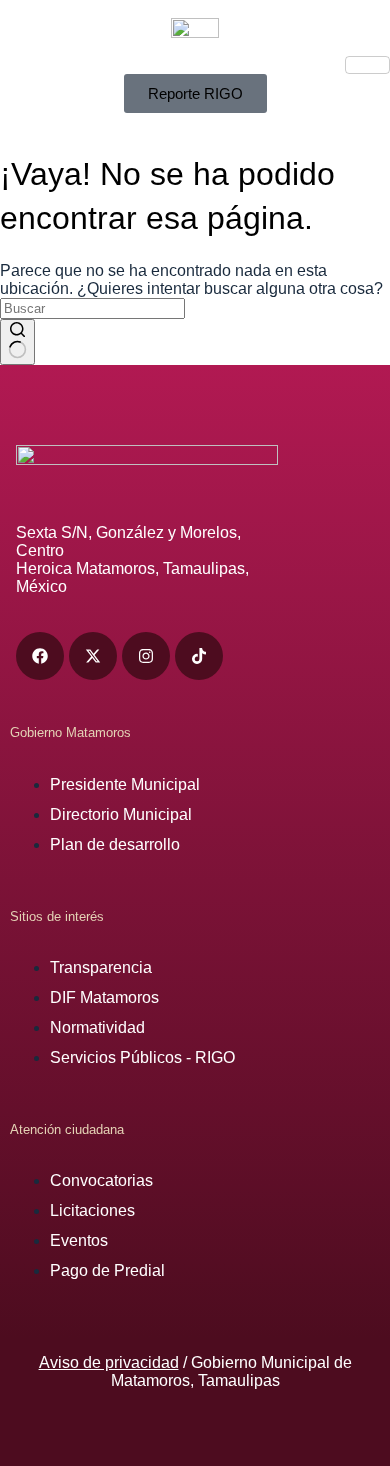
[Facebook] (40, 656)
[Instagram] (146, 656)
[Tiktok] (199, 656)
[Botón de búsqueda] (17, 342)
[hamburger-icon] (367, 65)
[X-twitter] (93, 656)
